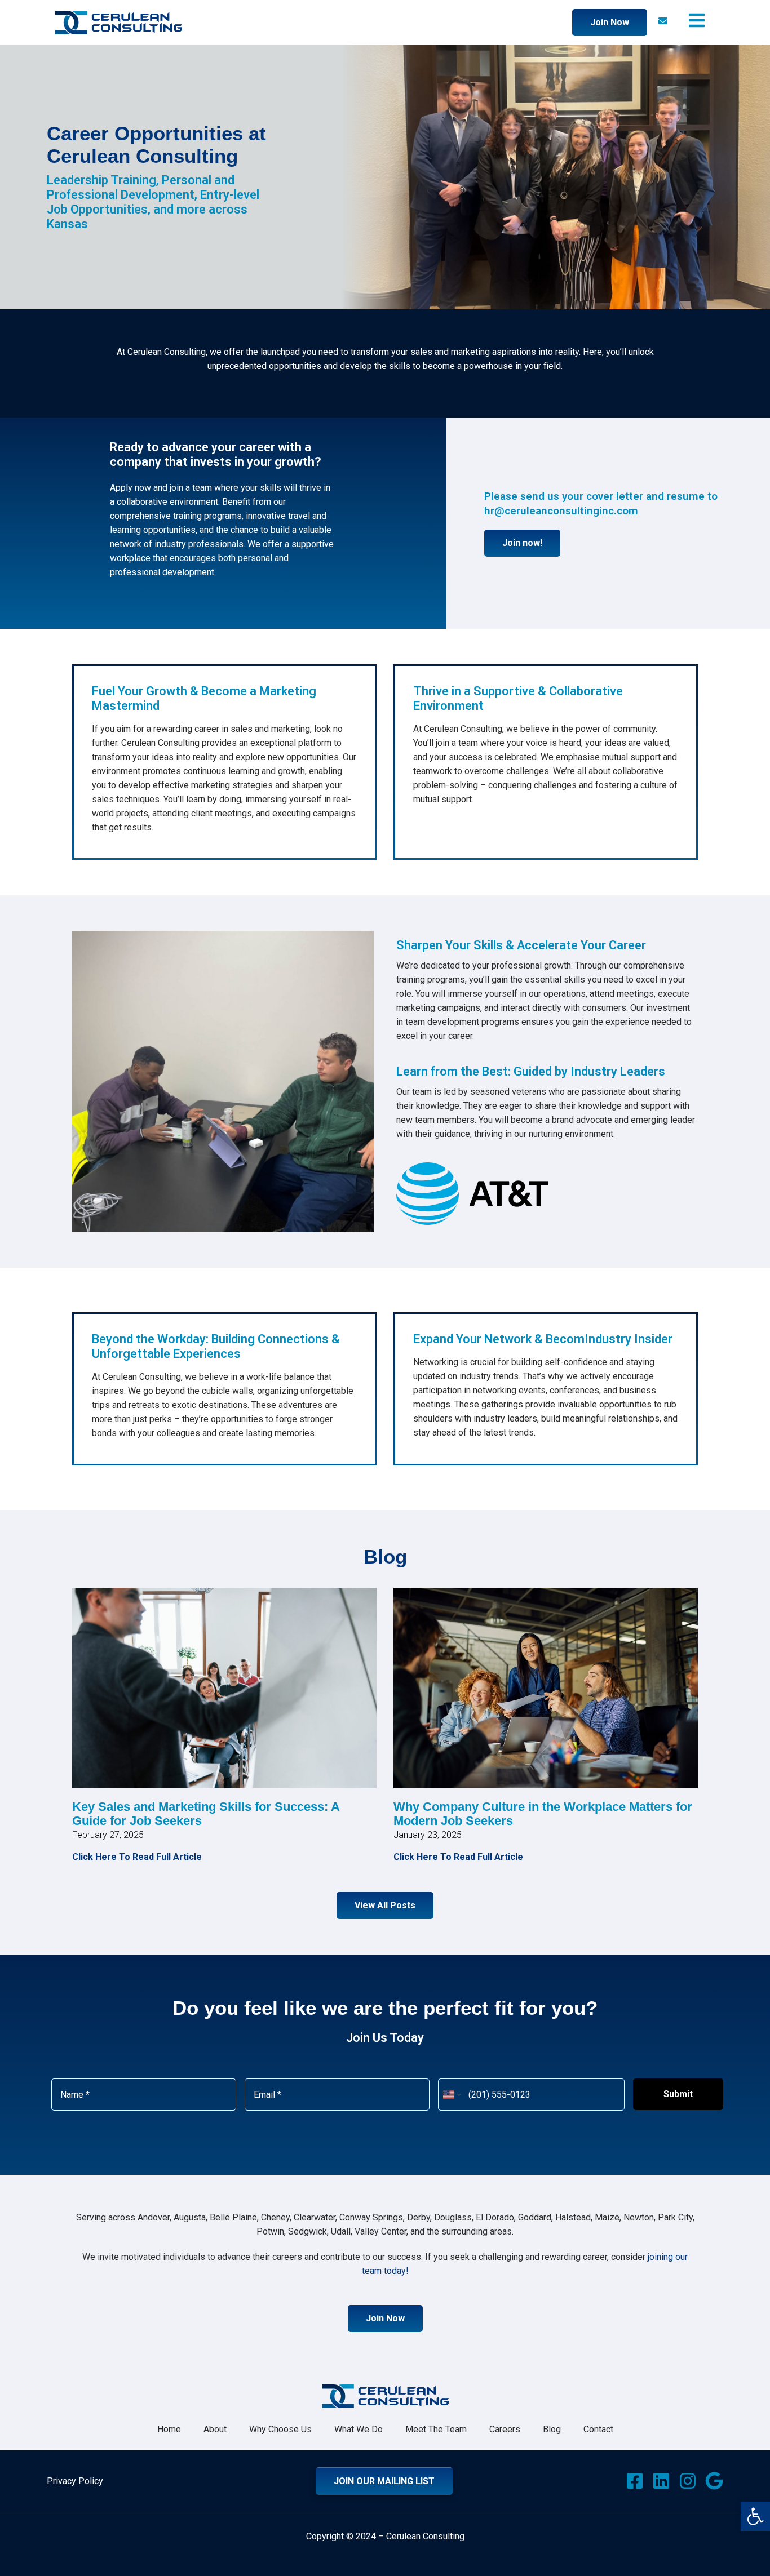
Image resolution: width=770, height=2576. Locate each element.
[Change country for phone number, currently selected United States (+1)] (451, 2095)
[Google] (714, 2481)
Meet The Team (436, 2429)
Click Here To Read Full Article (137, 1857)
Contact (598, 2429)
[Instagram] (688, 2481)
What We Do (359, 2429)
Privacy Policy (75, 2481)
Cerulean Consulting (425, 2536)
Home (169, 2429)
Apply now (130, 488)
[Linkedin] (661, 2481)
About (215, 2429)
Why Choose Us (280, 2429)
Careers (505, 2429)
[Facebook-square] (635, 2481)
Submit (678, 2094)
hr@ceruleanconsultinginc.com (561, 511)
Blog (552, 2429)
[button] (755, 2516)
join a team (191, 488)
